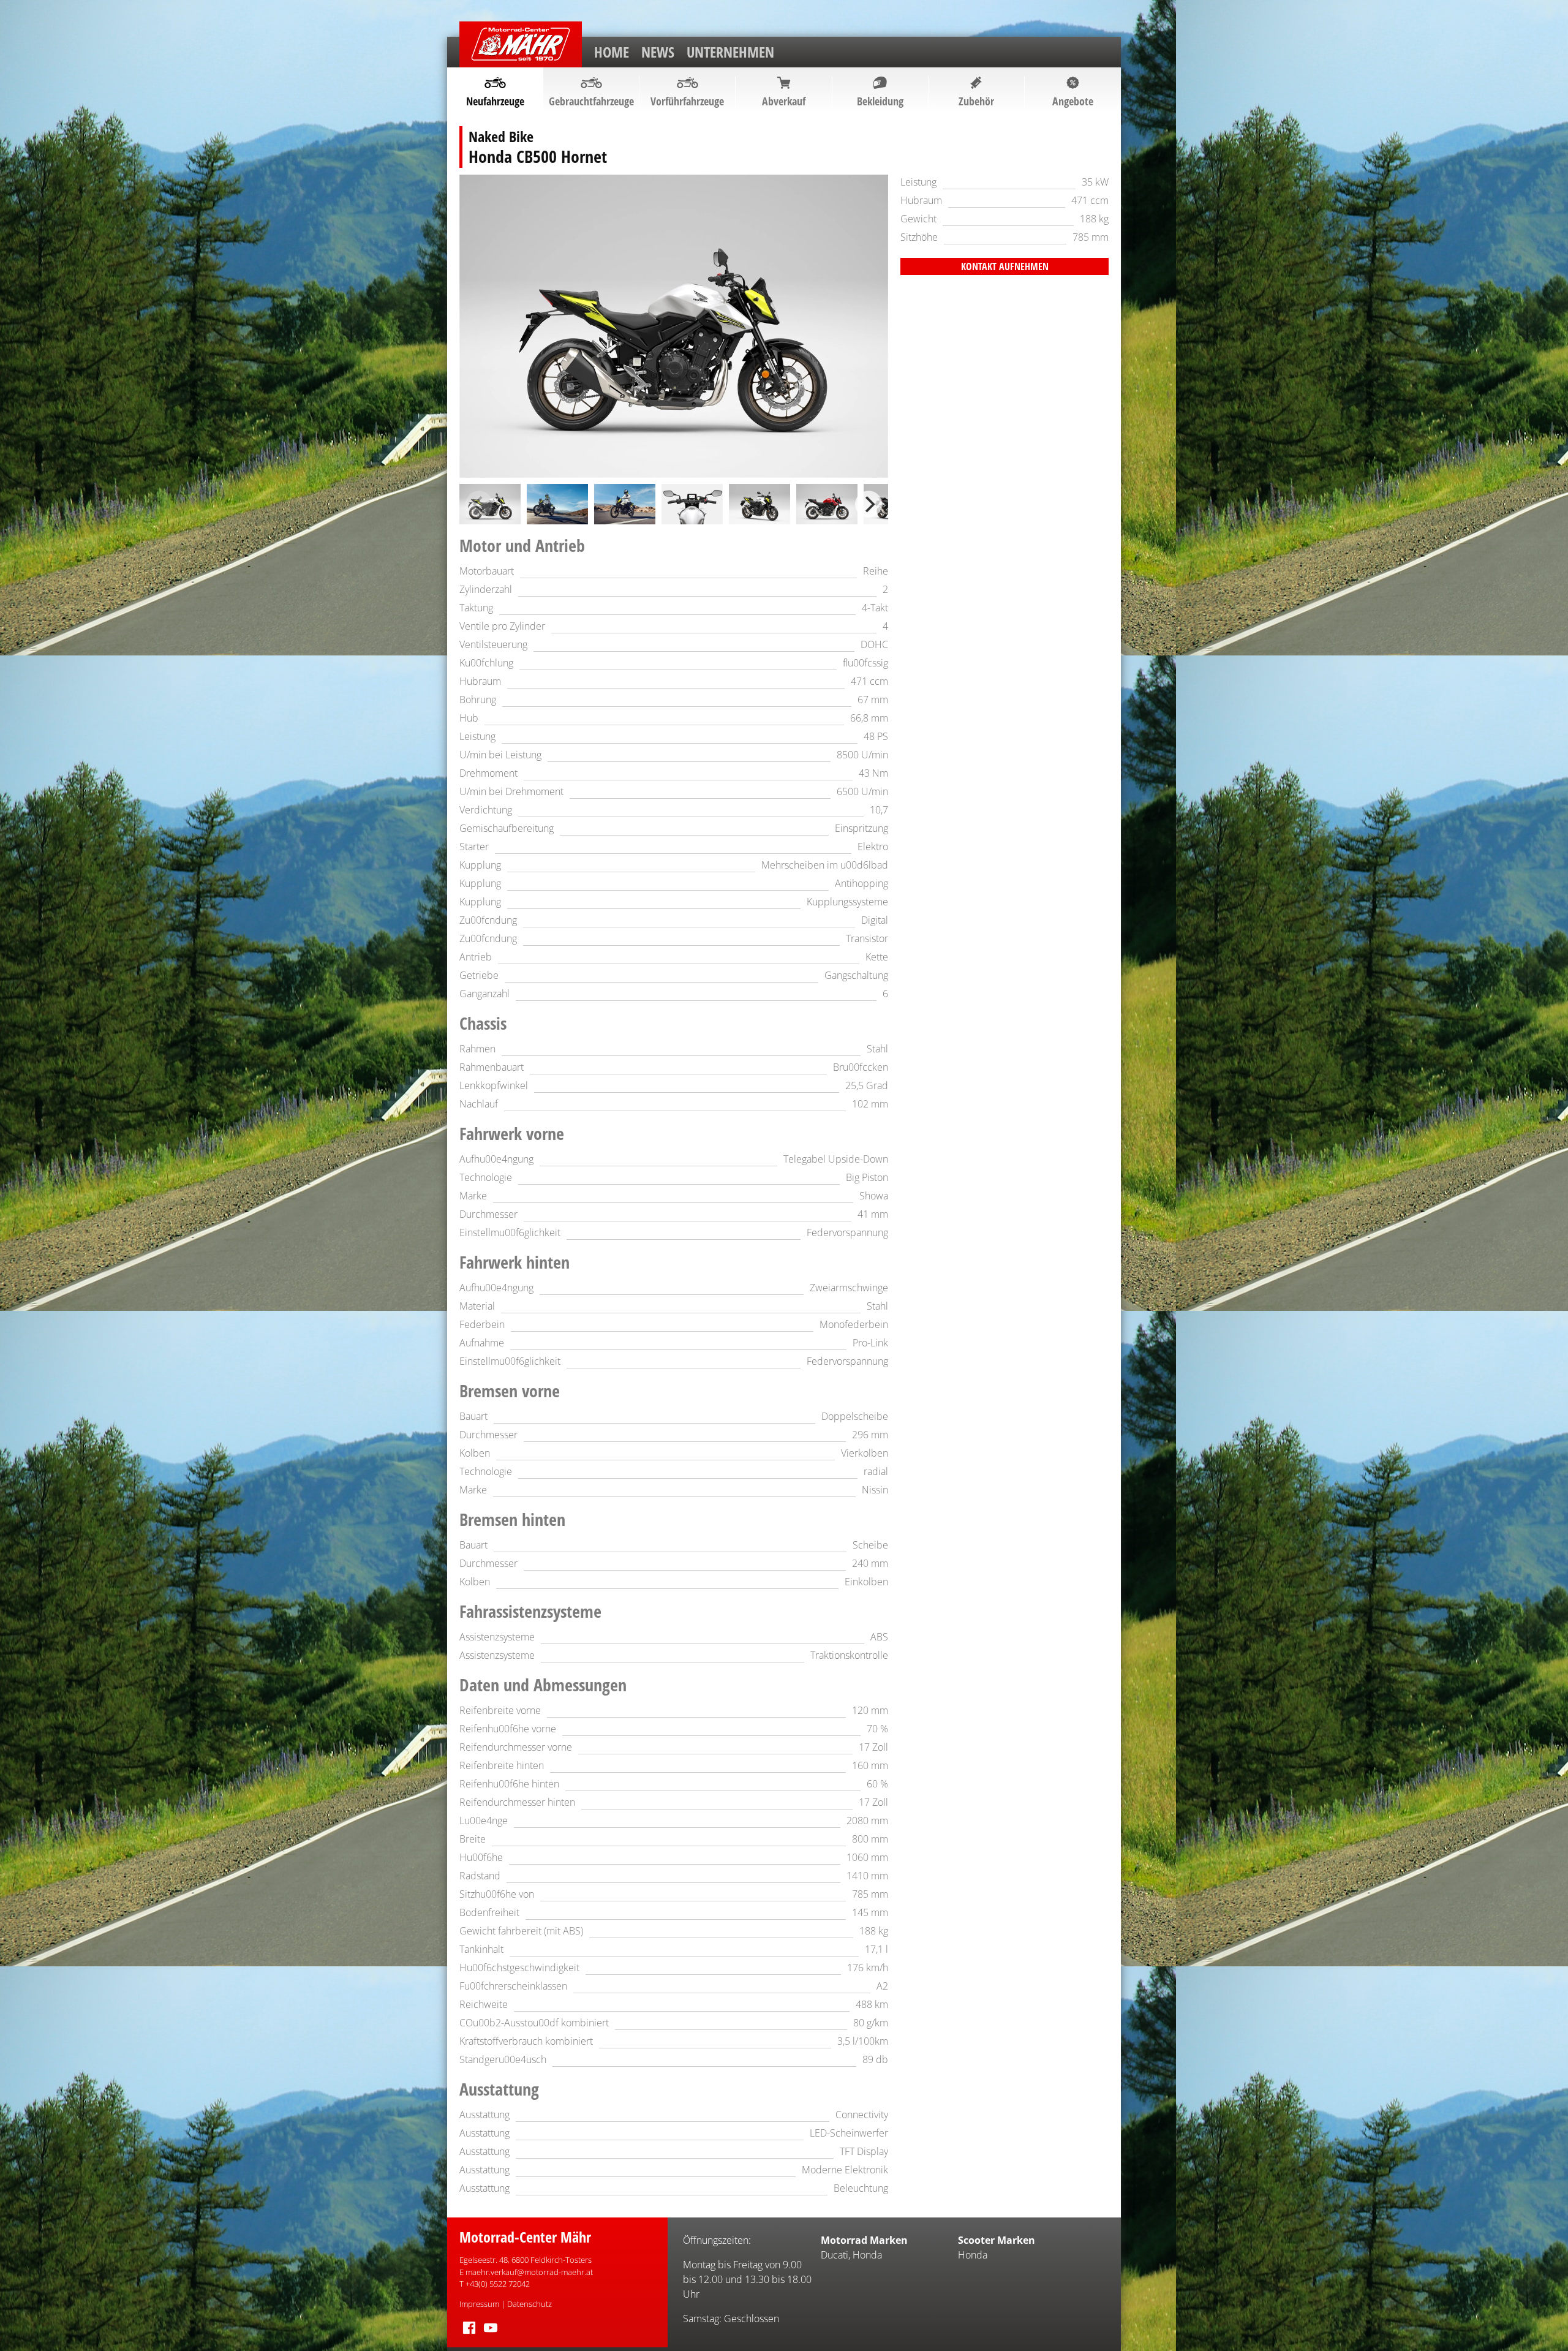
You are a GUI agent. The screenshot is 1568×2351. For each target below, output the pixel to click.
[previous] (479, 504)
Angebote (1073, 101)
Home (612, 52)
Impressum (479, 2304)
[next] (869, 504)
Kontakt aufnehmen (1005, 266)
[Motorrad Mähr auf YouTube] (491, 2334)
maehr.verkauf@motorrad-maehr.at (529, 2272)
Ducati (835, 2255)
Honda (867, 2255)
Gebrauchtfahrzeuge (591, 101)
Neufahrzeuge (495, 101)
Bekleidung (880, 101)
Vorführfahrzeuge (687, 101)
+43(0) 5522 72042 (498, 2284)
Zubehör (976, 101)
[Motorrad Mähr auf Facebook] (469, 2334)
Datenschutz (530, 2304)
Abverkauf (784, 101)
